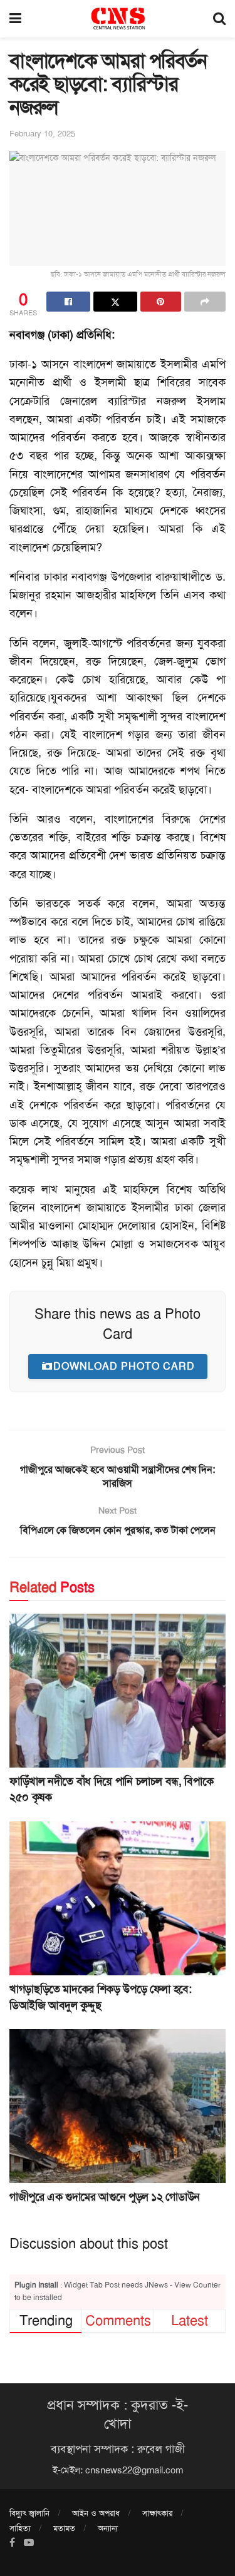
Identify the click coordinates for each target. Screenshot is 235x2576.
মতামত (64, 2528)
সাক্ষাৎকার (157, 2513)
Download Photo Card (124, 1366)
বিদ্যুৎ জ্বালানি (29, 2513)
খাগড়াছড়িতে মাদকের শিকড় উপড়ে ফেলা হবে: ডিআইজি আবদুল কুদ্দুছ (101, 1997)
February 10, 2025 (42, 134)
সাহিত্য (20, 2528)
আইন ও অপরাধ (96, 2513)
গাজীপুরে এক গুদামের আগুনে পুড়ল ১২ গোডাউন (105, 2197)
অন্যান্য (108, 2528)
